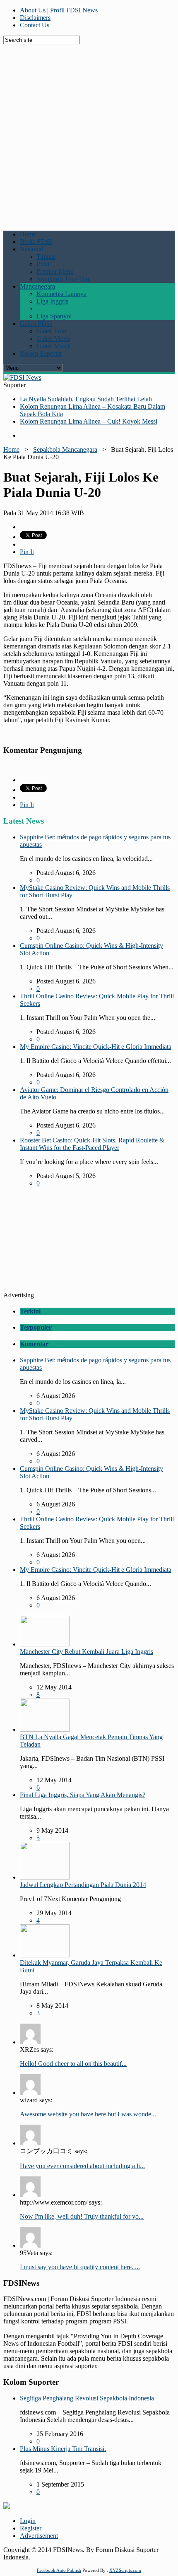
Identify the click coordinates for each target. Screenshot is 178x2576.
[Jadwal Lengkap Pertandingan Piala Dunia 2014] (45, 1877)
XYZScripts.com (125, 2570)
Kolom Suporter (41, 353)
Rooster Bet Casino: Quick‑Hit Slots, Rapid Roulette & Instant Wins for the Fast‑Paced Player (92, 1144)
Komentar (34, 1344)
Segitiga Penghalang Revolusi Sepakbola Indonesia (87, 2398)
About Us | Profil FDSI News (59, 10)
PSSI (43, 264)
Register (31, 2528)
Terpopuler (36, 1327)
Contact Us (35, 25)
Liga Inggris (52, 301)
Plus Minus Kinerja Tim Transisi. (63, 2449)
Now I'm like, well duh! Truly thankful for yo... (82, 2216)
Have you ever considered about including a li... (82, 2166)
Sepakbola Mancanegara (65, 449)
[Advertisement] (89, 133)
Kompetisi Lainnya (61, 294)
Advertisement (39, 2536)
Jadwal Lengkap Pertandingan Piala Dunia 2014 (83, 1885)
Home (28, 234)
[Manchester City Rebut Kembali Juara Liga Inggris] (45, 1644)
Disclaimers (35, 18)
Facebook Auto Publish (59, 2570)
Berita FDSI (36, 242)
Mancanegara (37, 286)
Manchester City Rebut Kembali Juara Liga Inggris (87, 1652)
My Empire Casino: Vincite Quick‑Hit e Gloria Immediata (96, 1047)
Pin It (27, 552)
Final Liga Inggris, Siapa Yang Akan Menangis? (83, 1795)
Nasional (31, 249)
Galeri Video (53, 339)
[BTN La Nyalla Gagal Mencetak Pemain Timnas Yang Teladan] (45, 1729)
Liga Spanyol (54, 316)
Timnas (46, 257)
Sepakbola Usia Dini (64, 279)
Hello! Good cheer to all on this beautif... (73, 2064)
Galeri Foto (51, 331)
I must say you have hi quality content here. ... (80, 2267)
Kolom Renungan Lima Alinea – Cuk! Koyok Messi (89, 421)
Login (28, 2521)
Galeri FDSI (36, 324)
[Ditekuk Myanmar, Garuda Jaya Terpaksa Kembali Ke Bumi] (45, 1955)
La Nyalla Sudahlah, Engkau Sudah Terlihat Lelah (86, 399)
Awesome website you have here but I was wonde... (88, 2114)
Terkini (30, 1311)
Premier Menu (55, 271)
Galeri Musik (54, 346)
